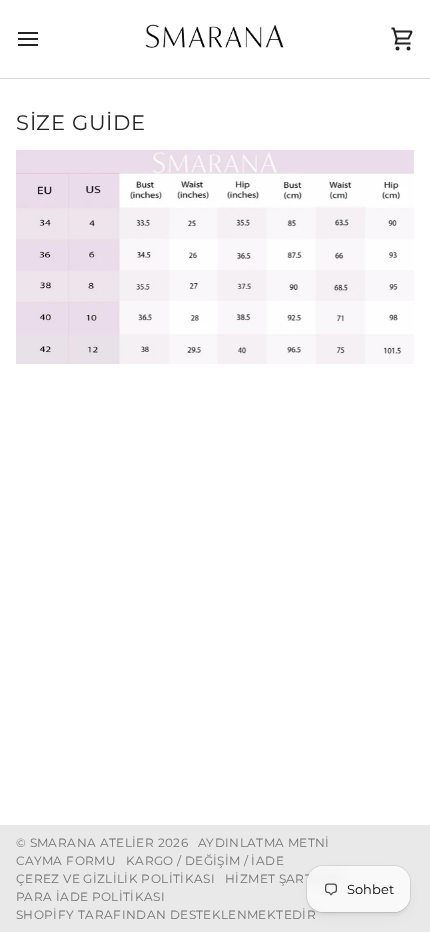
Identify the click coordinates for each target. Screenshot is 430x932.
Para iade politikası (90, 896)
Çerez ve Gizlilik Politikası (115, 878)
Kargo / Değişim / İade (205, 860)
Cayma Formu (66, 860)
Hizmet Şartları (283, 878)
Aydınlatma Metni (264, 842)
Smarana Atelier (92, 842)
